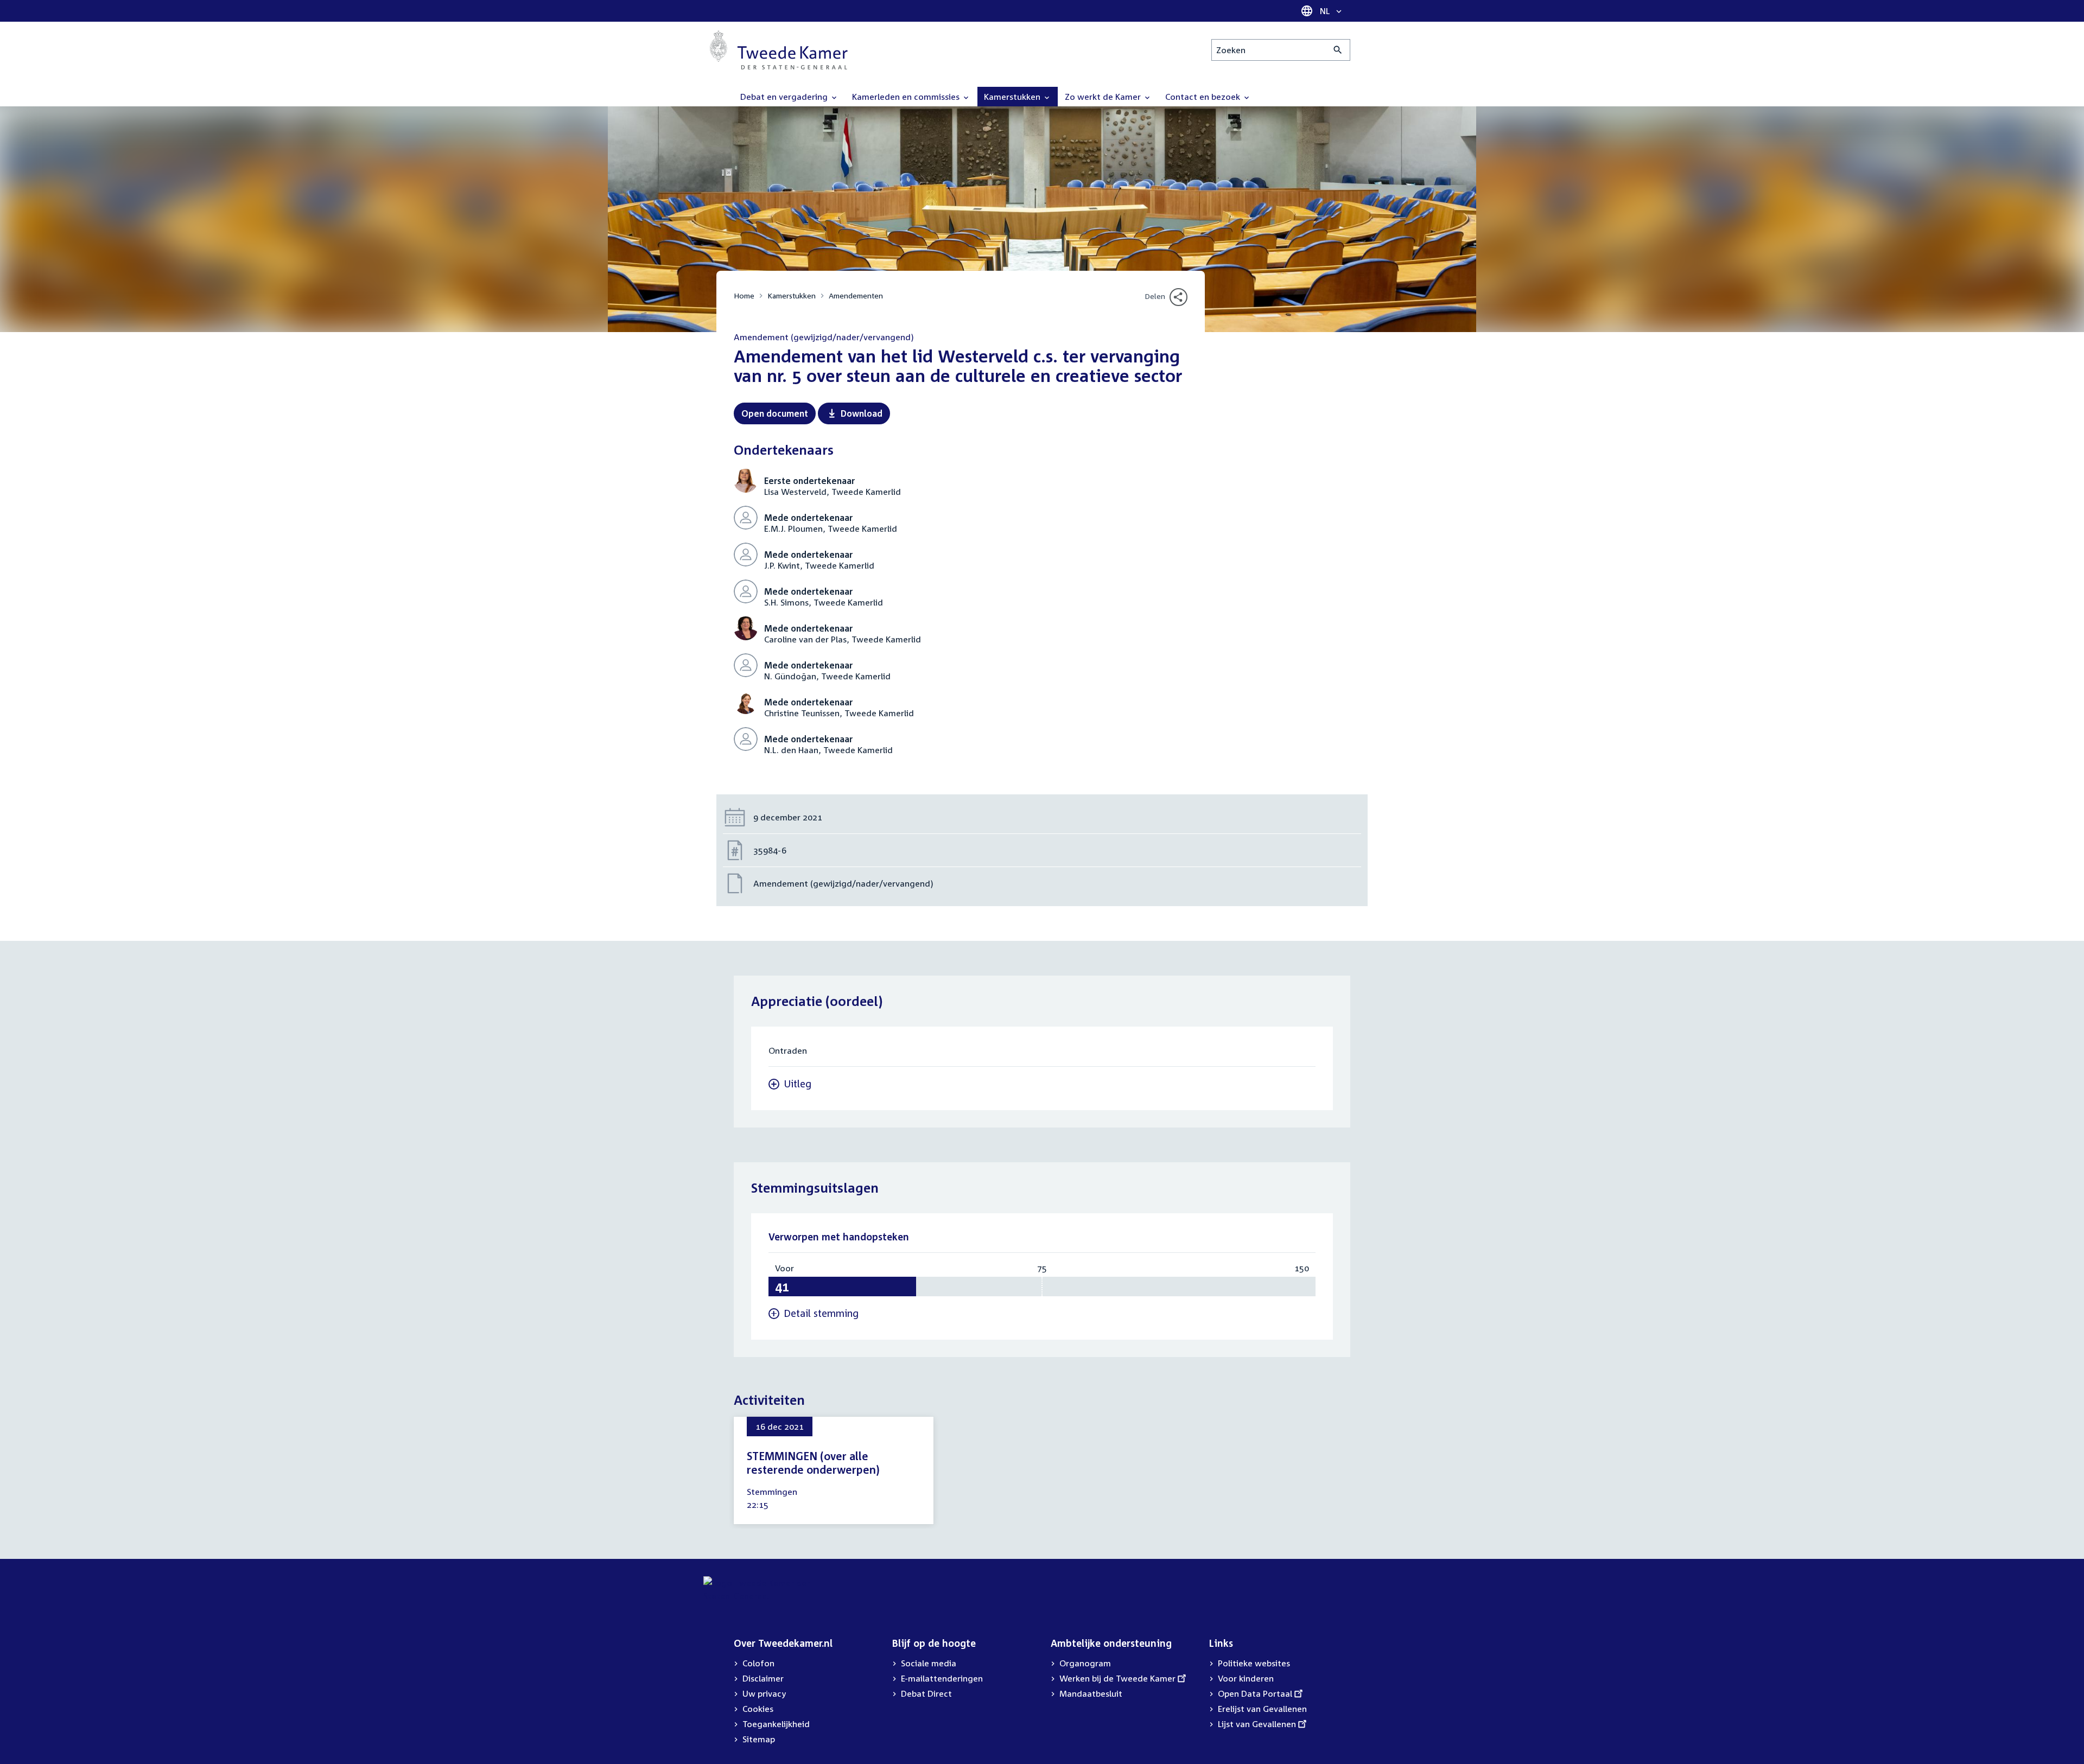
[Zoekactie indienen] (1338, 50)
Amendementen (856, 295)
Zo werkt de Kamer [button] (1104, 97)
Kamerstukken (792, 295)
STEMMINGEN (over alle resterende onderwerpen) (813, 1463)
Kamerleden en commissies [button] (907, 97)
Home (744, 295)
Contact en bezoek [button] (1204, 97)
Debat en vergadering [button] (785, 97)
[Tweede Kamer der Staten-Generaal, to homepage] (779, 50)
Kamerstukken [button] (1013, 97)
